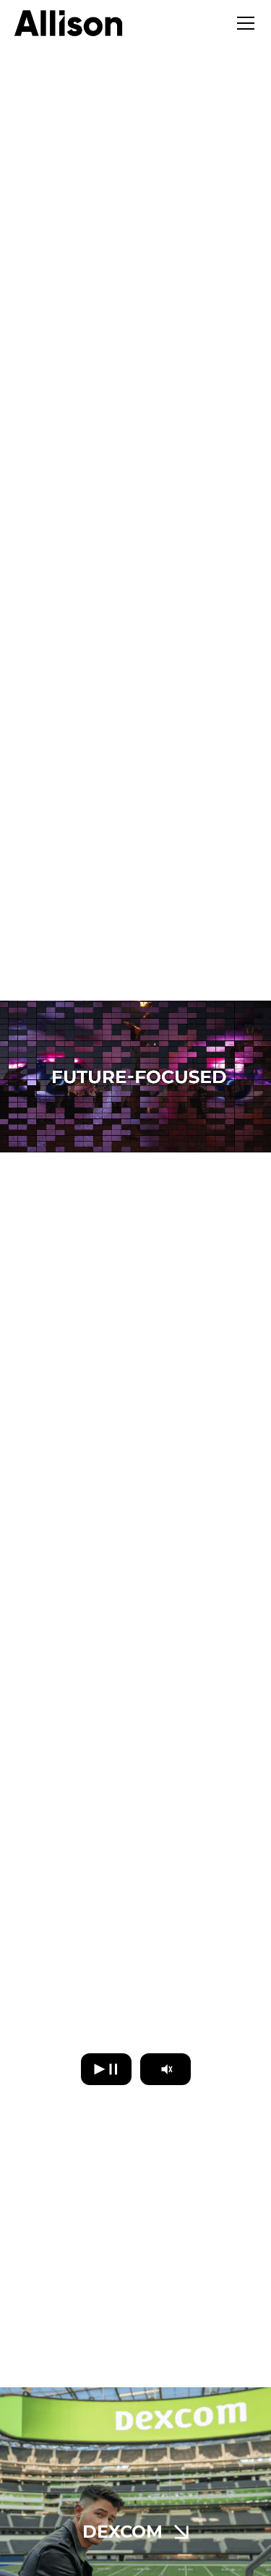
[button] (243, 23)
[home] (69, 23)
